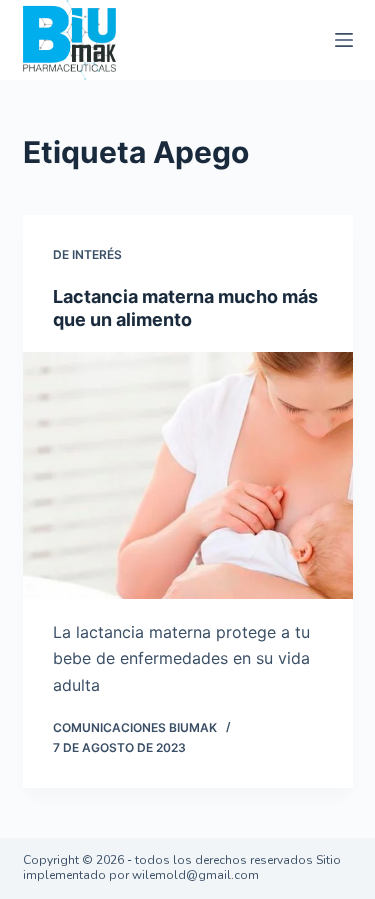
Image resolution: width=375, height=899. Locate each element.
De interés (87, 254)
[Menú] (344, 40)
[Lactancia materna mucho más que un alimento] (188, 476)
